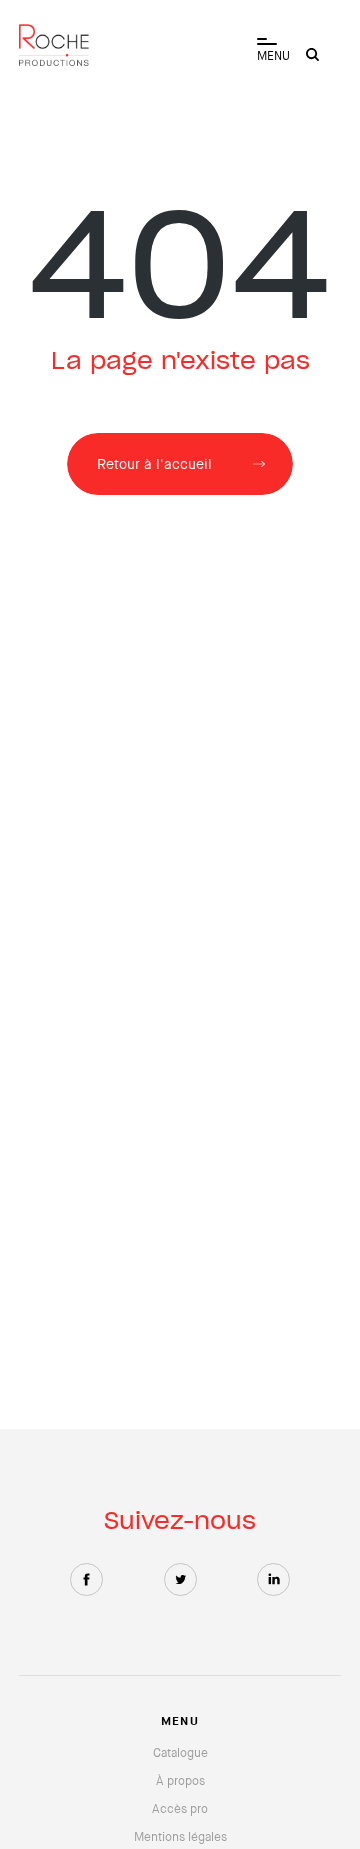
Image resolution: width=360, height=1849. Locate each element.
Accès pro (180, 1809)
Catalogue (180, 1753)
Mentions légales (180, 1837)
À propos (180, 1781)
